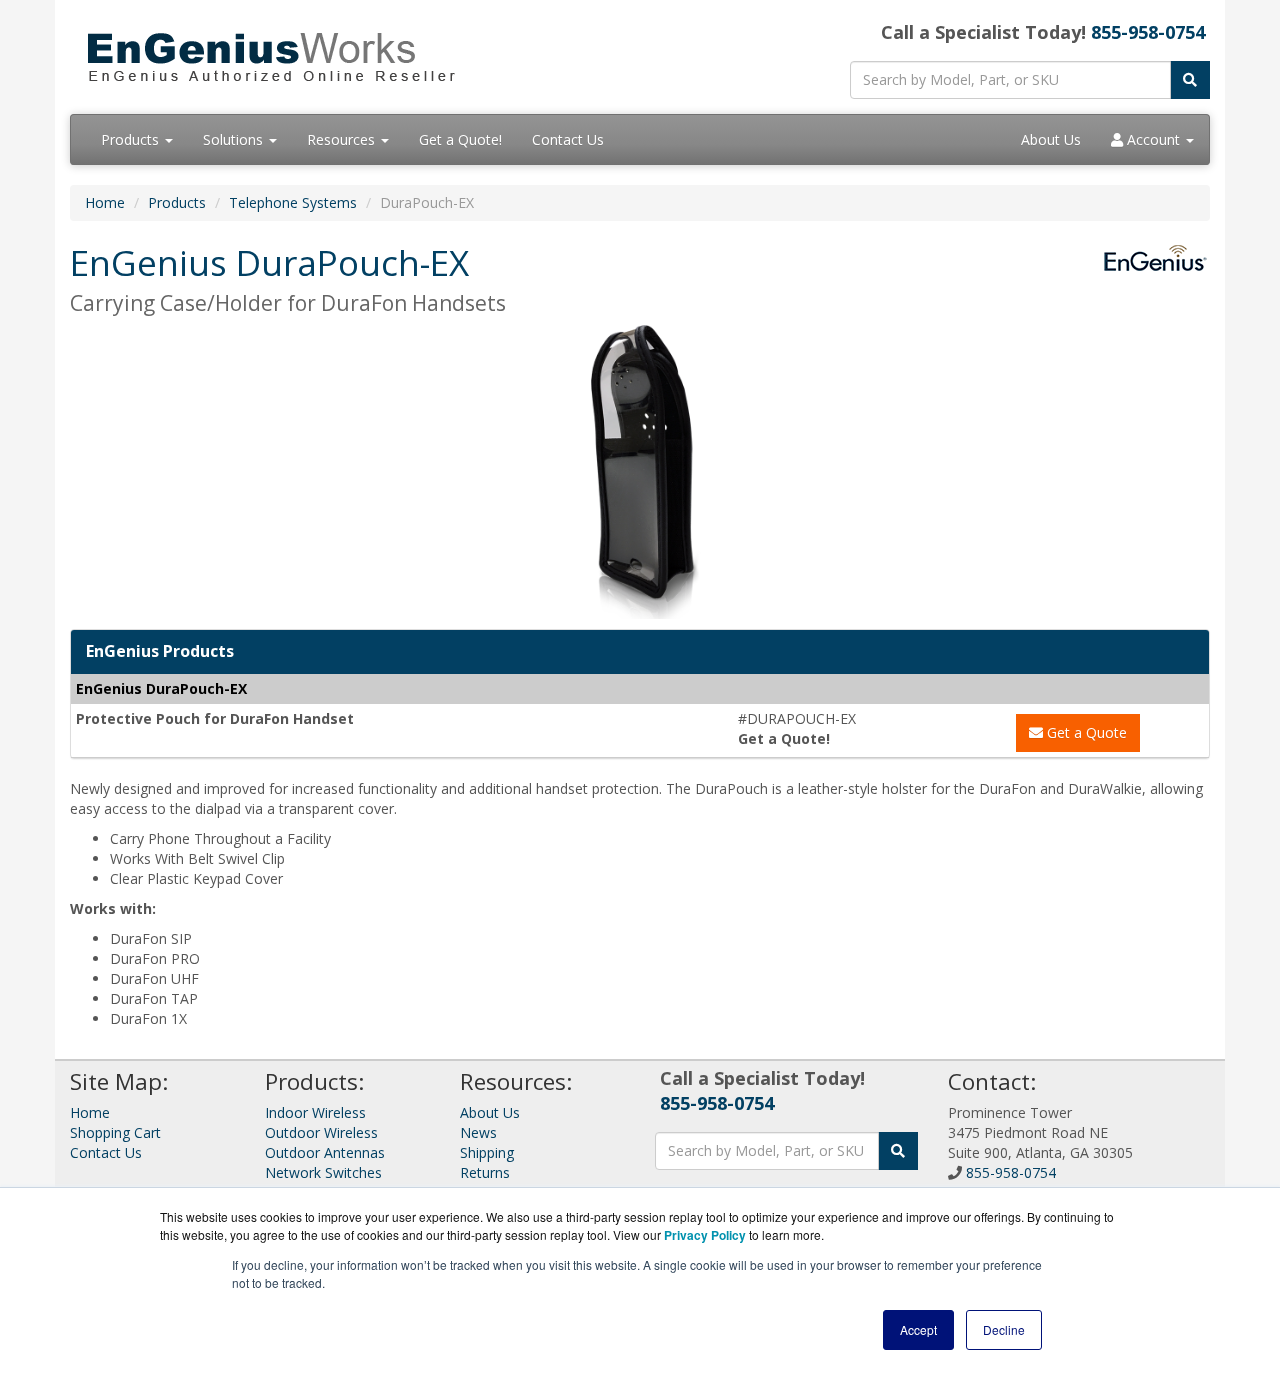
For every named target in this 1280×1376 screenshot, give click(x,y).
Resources (343, 139)
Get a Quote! (460, 139)
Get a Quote (1085, 732)
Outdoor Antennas (325, 1152)
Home (105, 202)
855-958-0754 (1148, 32)
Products (132, 139)
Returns (485, 1172)
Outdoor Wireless (321, 1132)
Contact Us (568, 139)
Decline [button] (1004, 1329)
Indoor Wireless (315, 1112)
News (478, 1132)
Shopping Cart (115, 1132)
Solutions (235, 139)
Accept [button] (918, 1329)
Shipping (487, 1152)
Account (1153, 139)
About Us (1051, 139)
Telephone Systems (293, 202)
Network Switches (323, 1172)
